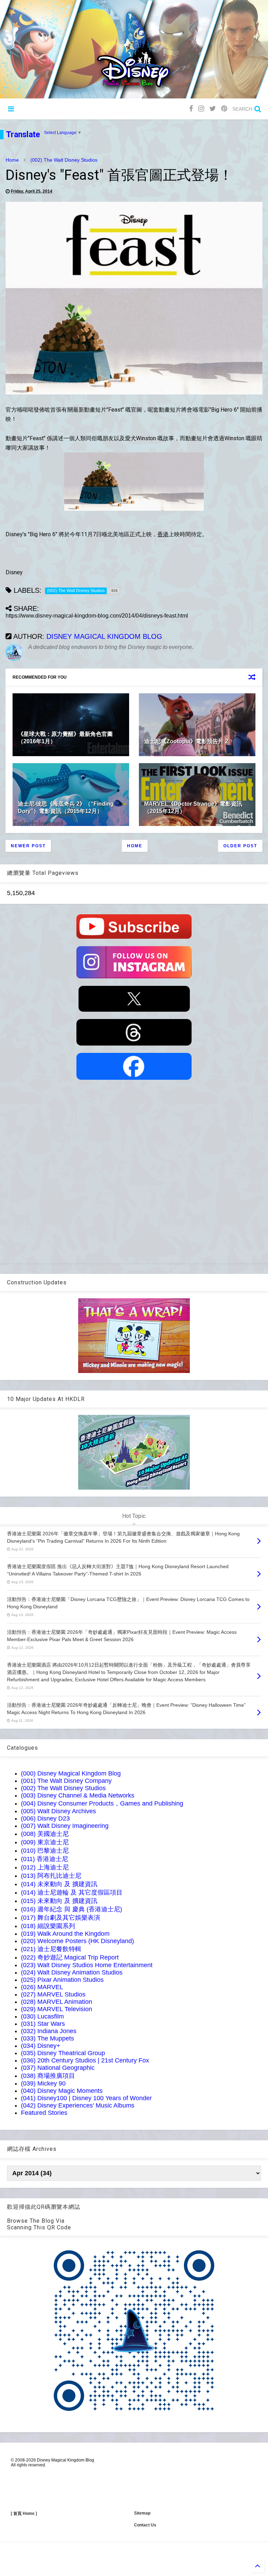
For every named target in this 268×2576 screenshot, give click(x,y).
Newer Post (28, 846)
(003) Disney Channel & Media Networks (78, 1795)
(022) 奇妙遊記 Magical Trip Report (70, 1957)
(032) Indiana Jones (49, 2031)
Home (12, 160)
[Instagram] (201, 109)
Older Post (240, 846)
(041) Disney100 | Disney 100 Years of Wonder (86, 2098)
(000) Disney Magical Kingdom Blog (71, 1773)
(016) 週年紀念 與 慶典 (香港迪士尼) (72, 1909)
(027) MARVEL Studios (53, 1994)
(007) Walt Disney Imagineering (65, 1826)
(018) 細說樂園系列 (48, 1926)
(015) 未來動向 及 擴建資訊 (59, 1901)
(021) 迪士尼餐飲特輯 (51, 1949)
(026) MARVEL (42, 1987)
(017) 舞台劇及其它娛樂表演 (61, 1918)
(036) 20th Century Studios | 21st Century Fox (85, 2060)
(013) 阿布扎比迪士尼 (51, 1876)
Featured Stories (44, 2113)
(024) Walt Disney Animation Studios (72, 1972)
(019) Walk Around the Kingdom (65, 1934)
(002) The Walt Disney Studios (64, 160)
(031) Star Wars (43, 2024)
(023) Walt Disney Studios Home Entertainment (87, 1965)
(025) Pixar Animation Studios (62, 1980)
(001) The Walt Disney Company (66, 1781)
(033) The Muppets (47, 2038)
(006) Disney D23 (45, 1818)
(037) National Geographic (58, 2068)
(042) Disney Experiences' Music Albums (78, 2105)
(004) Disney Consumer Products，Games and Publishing (102, 1803)
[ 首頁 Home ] (24, 2514)
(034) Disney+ (41, 2046)
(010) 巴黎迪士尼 (45, 1851)
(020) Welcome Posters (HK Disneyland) (77, 1941)
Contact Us (145, 2525)
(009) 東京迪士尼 (45, 1842)
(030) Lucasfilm (42, 2016)
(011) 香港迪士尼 (44, 1859)
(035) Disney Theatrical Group (63, 2053)
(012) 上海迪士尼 (45, 1867)
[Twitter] (213, 109)
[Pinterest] (224, 109)
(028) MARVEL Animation (57, 2002)
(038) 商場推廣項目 (48, 2076)
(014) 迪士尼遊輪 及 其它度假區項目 (72, 1892)
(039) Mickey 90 (43, 2083)
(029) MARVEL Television (57, 2009)
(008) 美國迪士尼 (45, 1834)
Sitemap (142, 2513)
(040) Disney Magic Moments (62, 2091)
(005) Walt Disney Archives (58, 1811)
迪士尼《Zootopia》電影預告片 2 (186, 741)
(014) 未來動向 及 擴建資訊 (59, 1884)
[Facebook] (191, 109)
